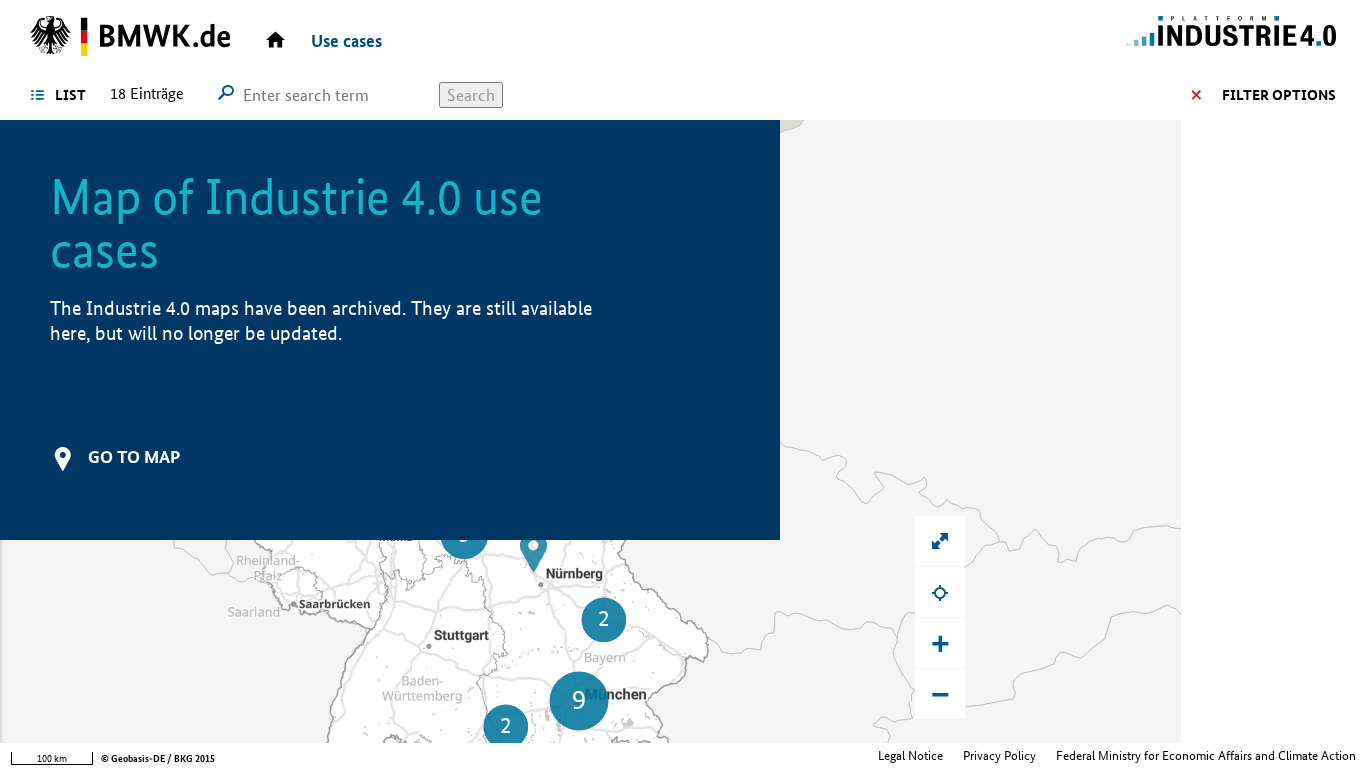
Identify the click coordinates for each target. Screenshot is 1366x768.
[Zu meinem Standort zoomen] (940, 592)
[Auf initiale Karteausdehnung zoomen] (940, 541)
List (70, 95)
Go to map (134, 456)
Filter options (1279, 95)
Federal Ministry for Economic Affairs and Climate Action (1206, 755)
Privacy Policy (999, 755)
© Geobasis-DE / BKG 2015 (158, 758)
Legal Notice (910, 755)
